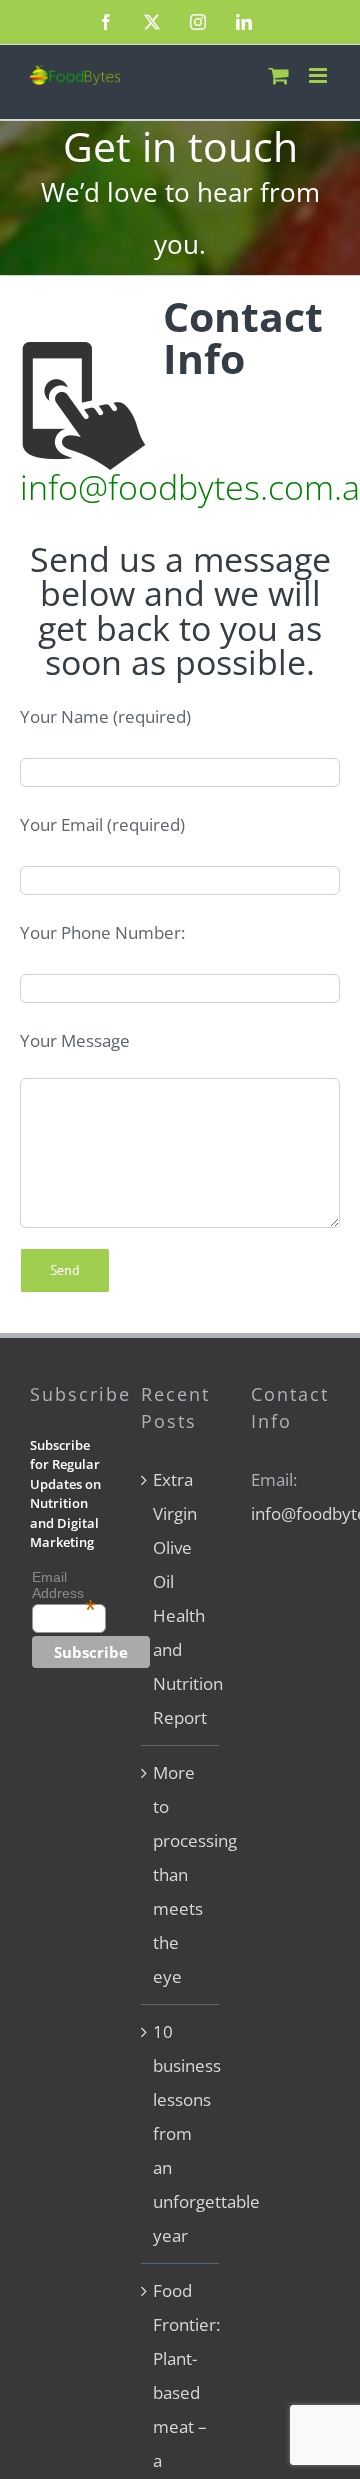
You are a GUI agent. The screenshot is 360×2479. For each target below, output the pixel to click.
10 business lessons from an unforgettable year (181, 2133)
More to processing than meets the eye (181, 1874)
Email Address (63, 1585)
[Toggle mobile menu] (319, 75)
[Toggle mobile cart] (279, 75)
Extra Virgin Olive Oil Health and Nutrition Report (181, 1598)
